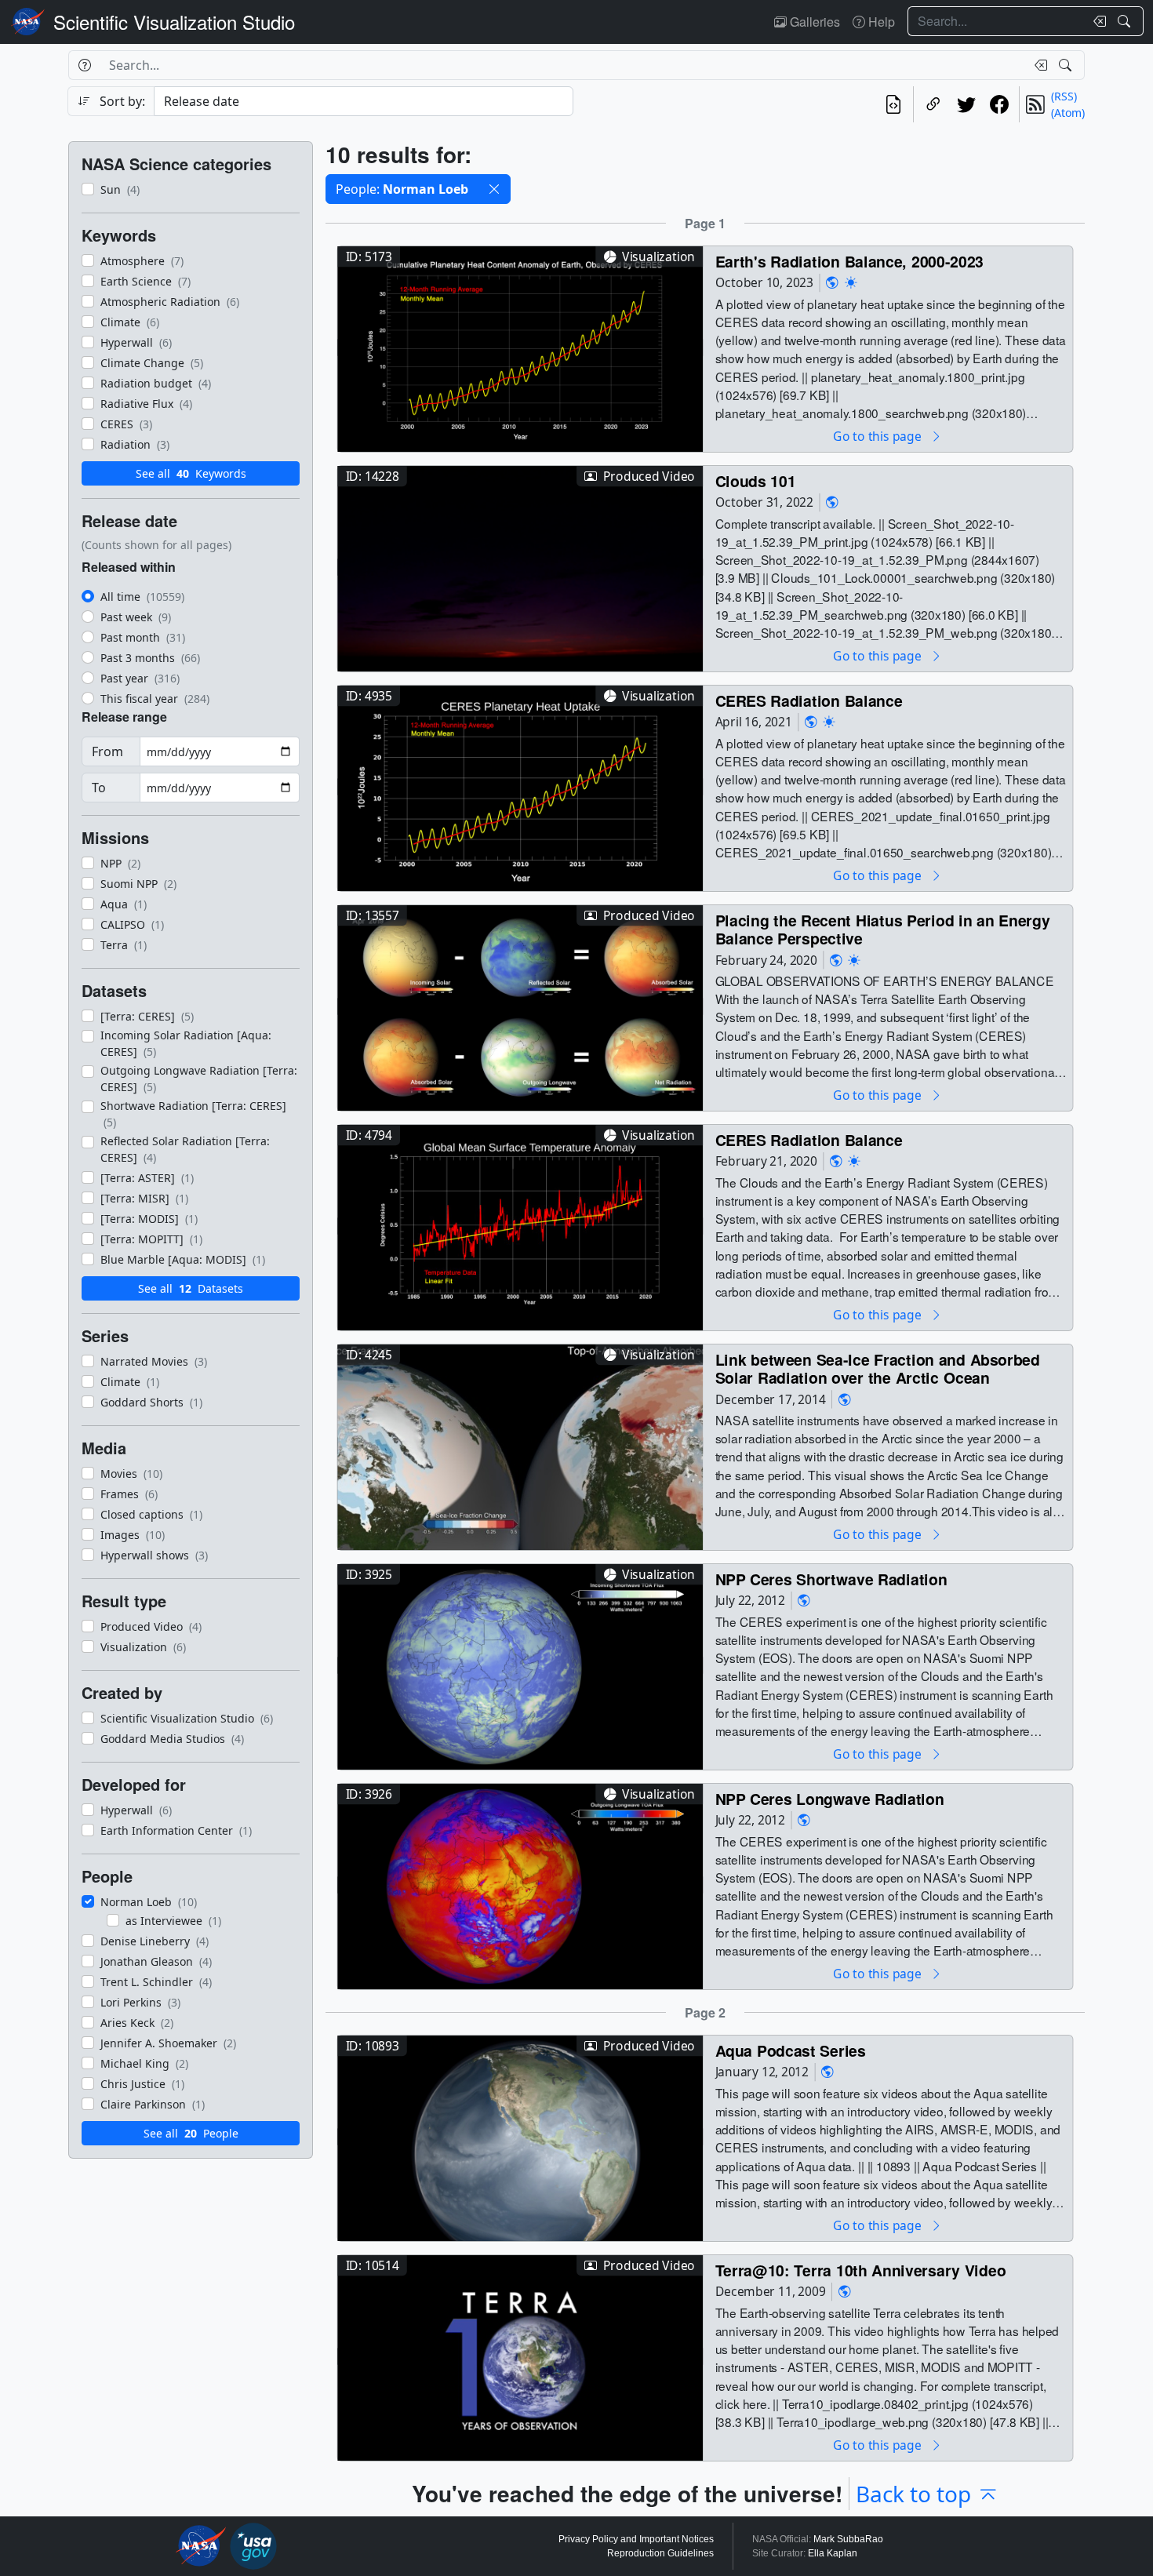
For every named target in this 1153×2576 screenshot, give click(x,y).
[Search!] (1126, 21)
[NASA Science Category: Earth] (832, 283)
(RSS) (1064, 96)
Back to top (913, 2494)
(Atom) (1068, 113)
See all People (191, 2133)
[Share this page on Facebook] (999, 104)
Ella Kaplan (833, 2553)
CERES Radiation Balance (809, 700)
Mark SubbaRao (848, 2539)
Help (880, 22)
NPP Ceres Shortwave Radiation (831, 1579)
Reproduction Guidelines (660, 2553)
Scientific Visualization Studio (174, 22)
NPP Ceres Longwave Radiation (830, 1798)
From (107, 751)
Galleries (813, 22)
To (99, 788)
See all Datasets (191, 1288)
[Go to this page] (520, 347)
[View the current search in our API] (893, 104)
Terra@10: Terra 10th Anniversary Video (861, 2270)
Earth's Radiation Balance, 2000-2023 (849, 261)
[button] (494, 189)
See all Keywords (191, 473)
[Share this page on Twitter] (966, 104)
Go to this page (878, 436)
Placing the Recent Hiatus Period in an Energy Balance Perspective (883, 929)
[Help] (84, 65)
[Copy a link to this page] (933, 104)
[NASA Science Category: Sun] (851, 283)
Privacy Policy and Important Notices (636, 2539)
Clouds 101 (756, 480)
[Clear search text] (1097, 21)
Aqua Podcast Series (791, 2050)
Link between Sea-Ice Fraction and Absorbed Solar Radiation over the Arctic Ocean (878, 1368)
